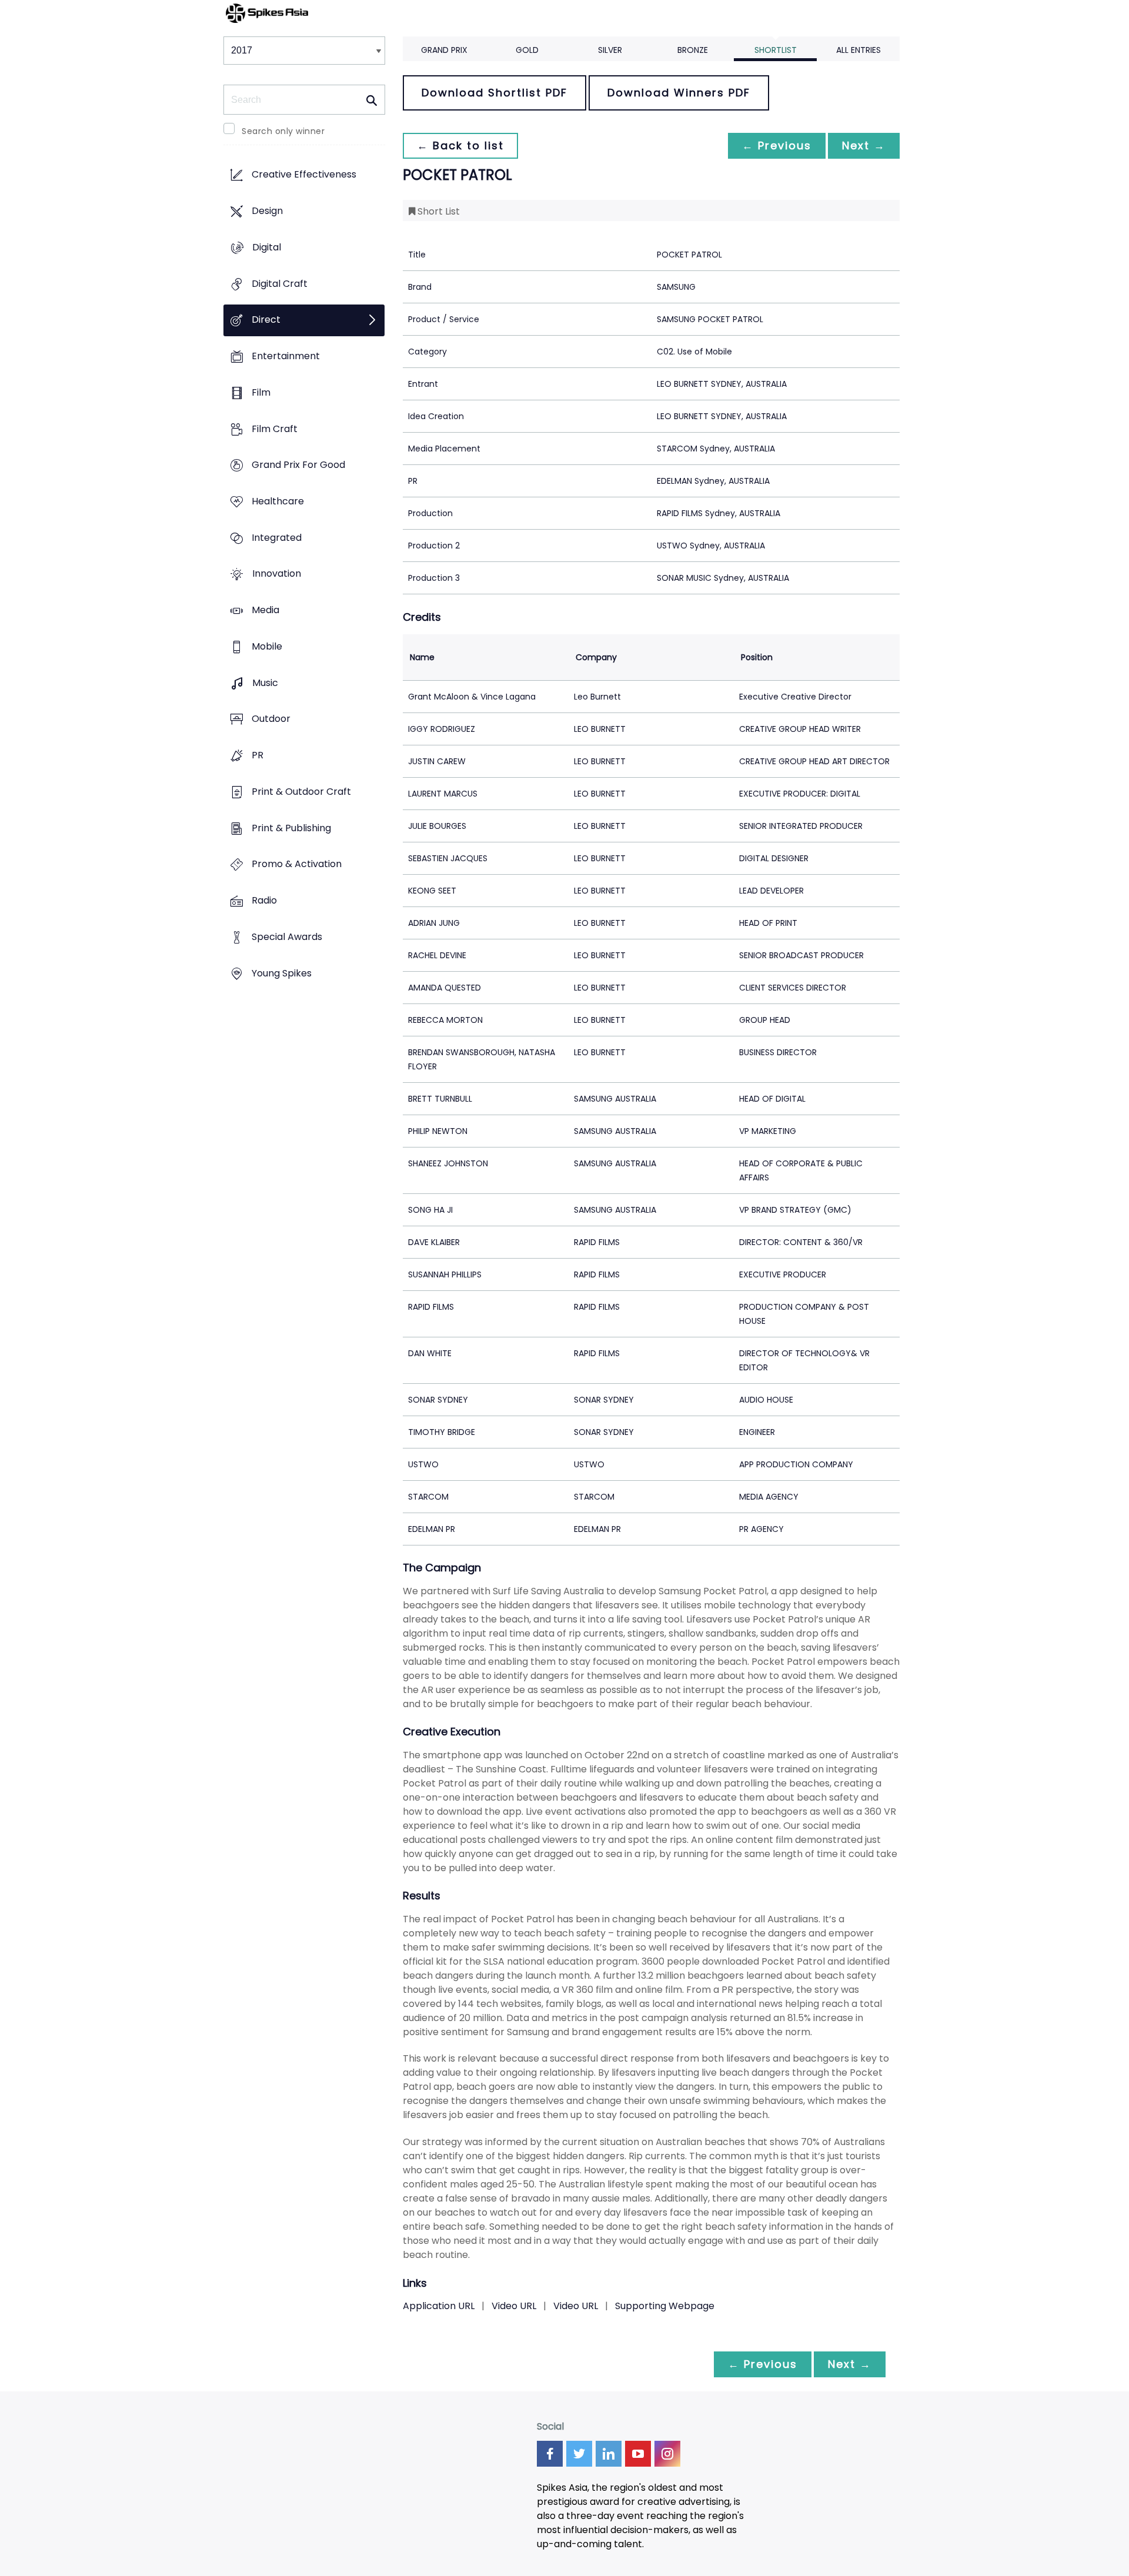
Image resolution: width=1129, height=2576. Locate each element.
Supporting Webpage (665, 2306)
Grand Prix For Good (298, 465)
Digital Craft (280, 284)
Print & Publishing (291, 828)
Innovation (277, 574)
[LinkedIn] (609, 2454)
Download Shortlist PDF (495, 93)
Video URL (514, 2306)
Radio (264, 900)
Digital (267, 247)
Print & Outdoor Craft (301, 792)
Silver (610, 50)
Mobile (267, 646)
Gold (527, 50)
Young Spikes (282, 973)
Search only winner (283, 131)
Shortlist (776, 50)
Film (261, 392)
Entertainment (286, 356)
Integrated (277, 538)
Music (265, 683)
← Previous (777, 145)
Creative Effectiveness (304, 175)
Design (267, 211)
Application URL (439, 2306)
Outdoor (271, 719)
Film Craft (275, 429)
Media (265, 610)
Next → (864, 145)
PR (258, 756)
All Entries (859, 50)
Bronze (693, 50)
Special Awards (287, 937)
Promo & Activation (297, 864)
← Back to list (460, 145)
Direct (266, 320)
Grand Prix (444, 50)
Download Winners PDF (679, 93)
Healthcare (278, 501)
